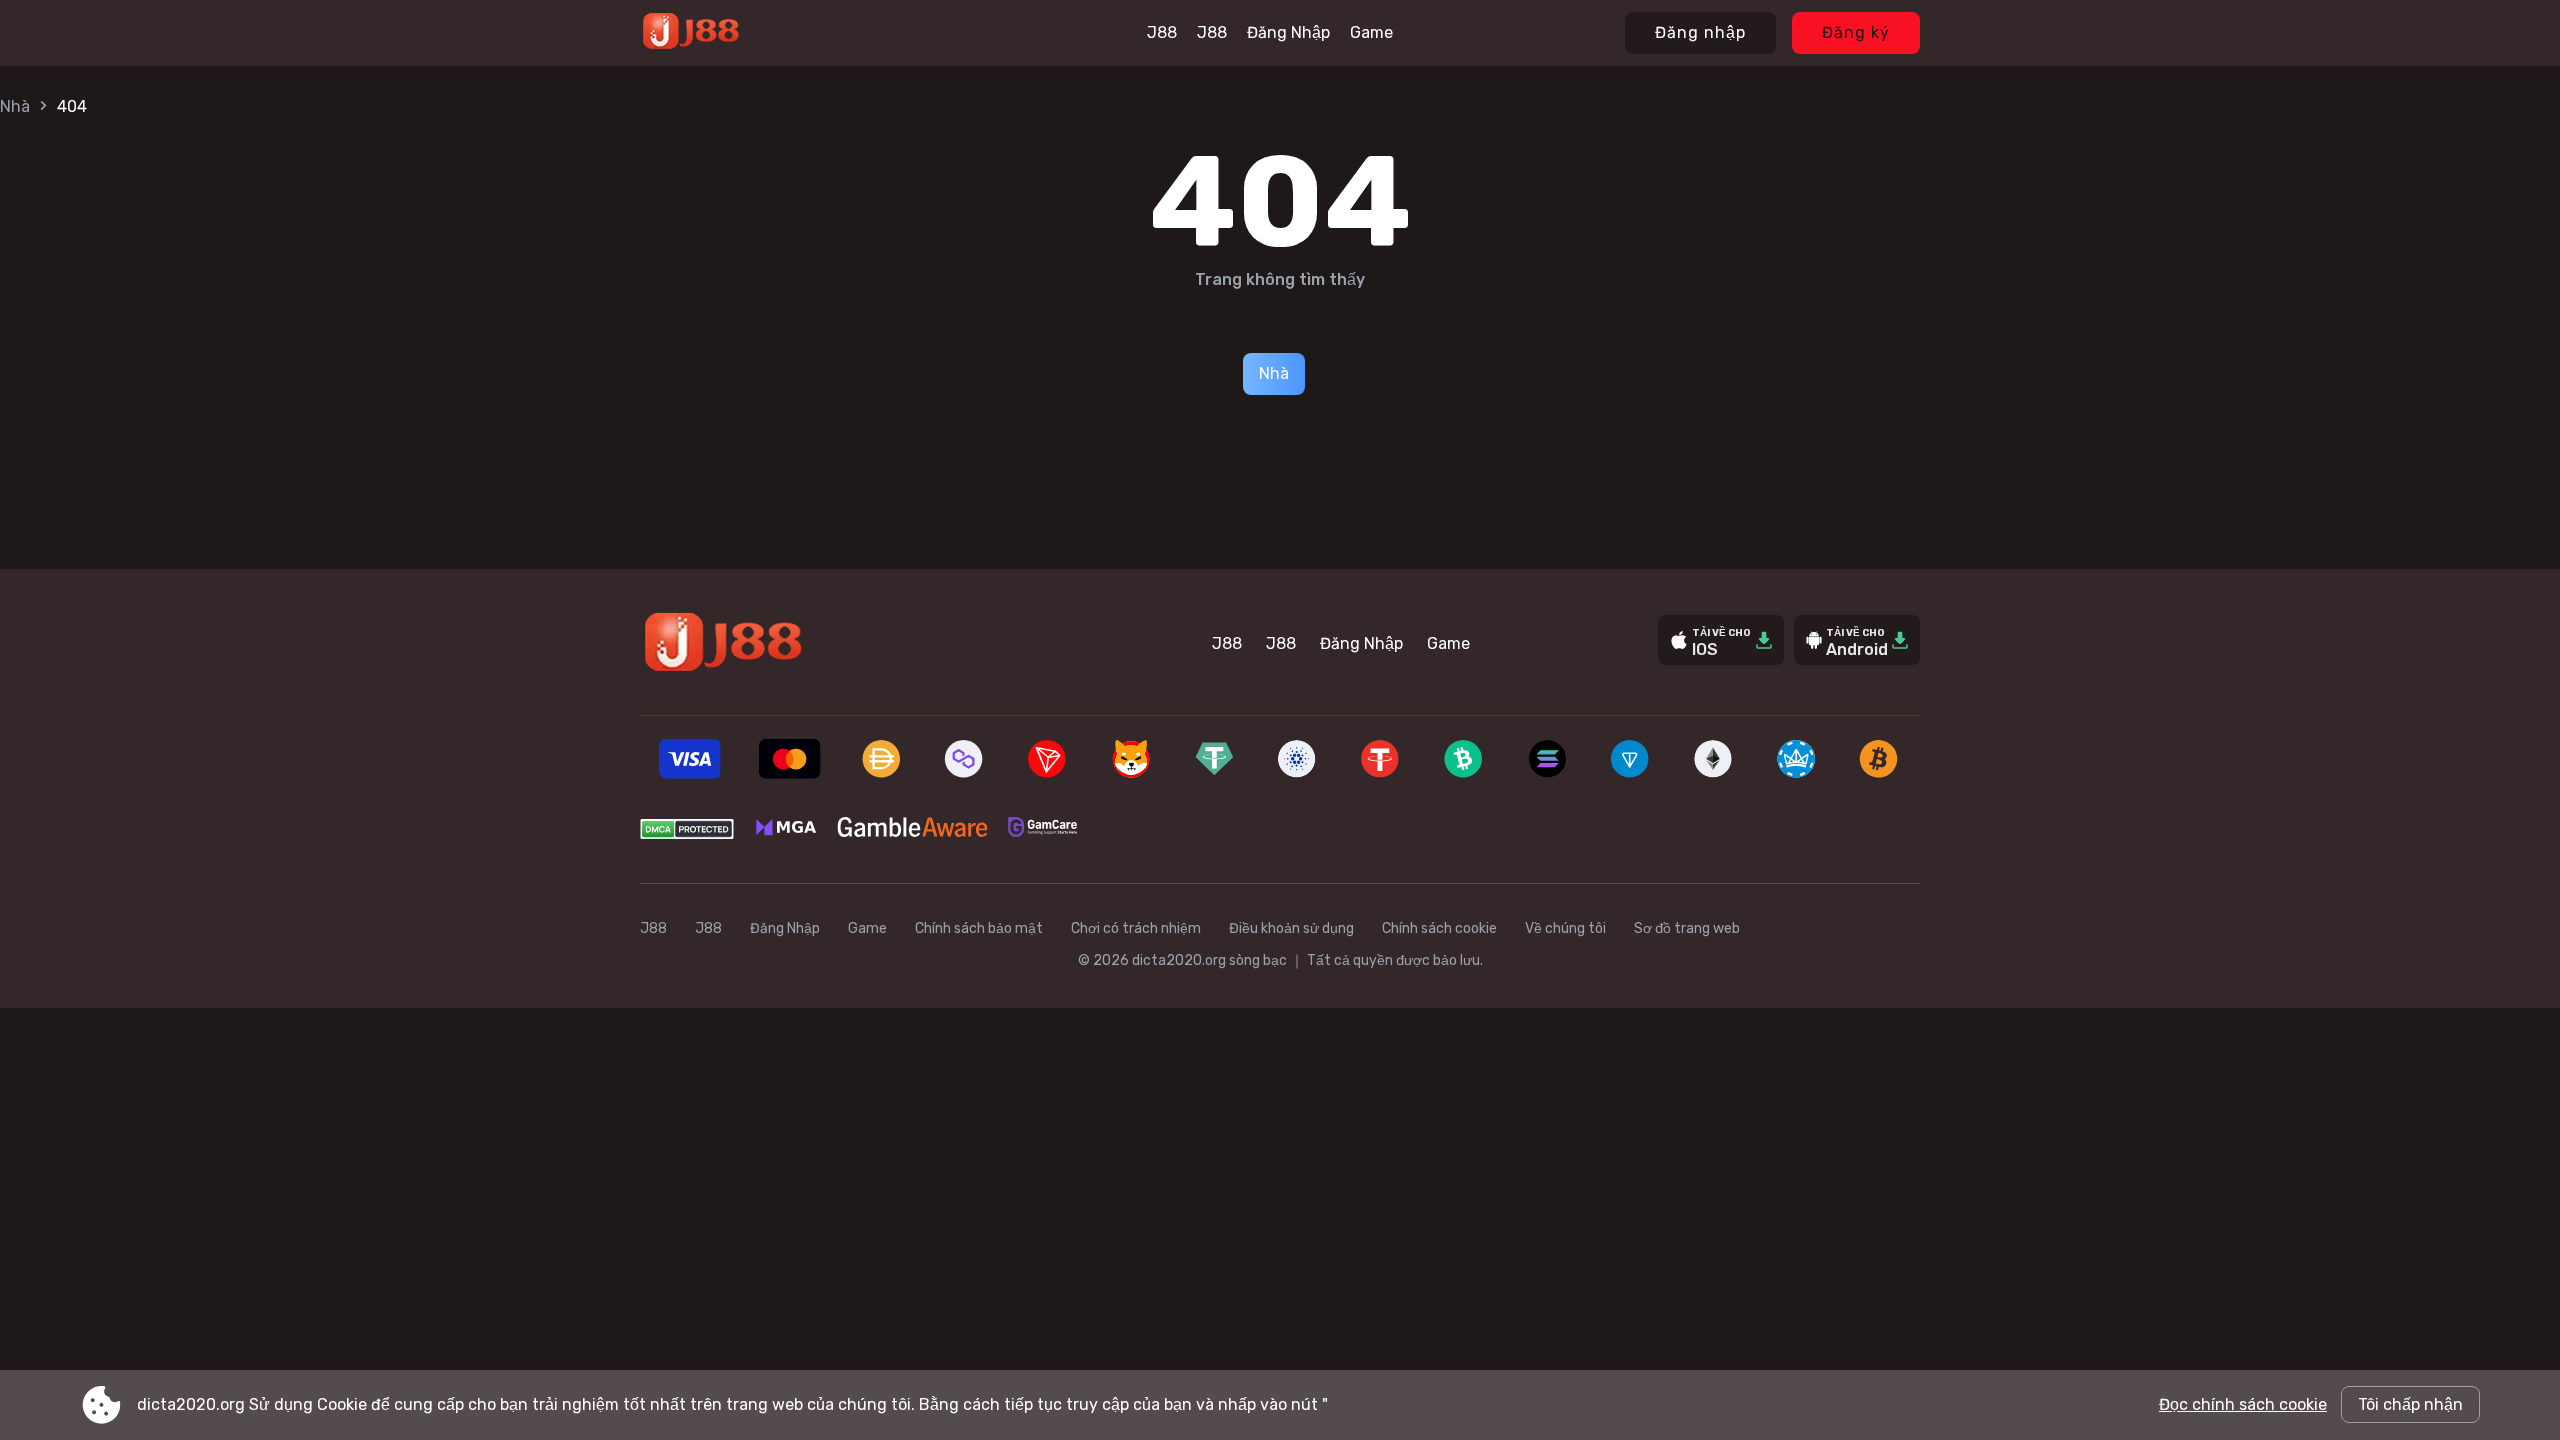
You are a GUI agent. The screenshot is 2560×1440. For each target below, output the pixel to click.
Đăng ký (1856, 32)
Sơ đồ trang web (1687, 928)
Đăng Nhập (1288, 32)
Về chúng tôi (1565, 928)
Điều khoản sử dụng (1291, 928)
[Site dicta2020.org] (757, 33)
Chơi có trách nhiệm (1136, 928)
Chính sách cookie (1439, 928)
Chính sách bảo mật (979, 928)
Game (1371, 32)
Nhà (15, 106)
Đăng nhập (1700, 32)
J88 (1162, 32)
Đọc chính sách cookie (2243, 1404)
